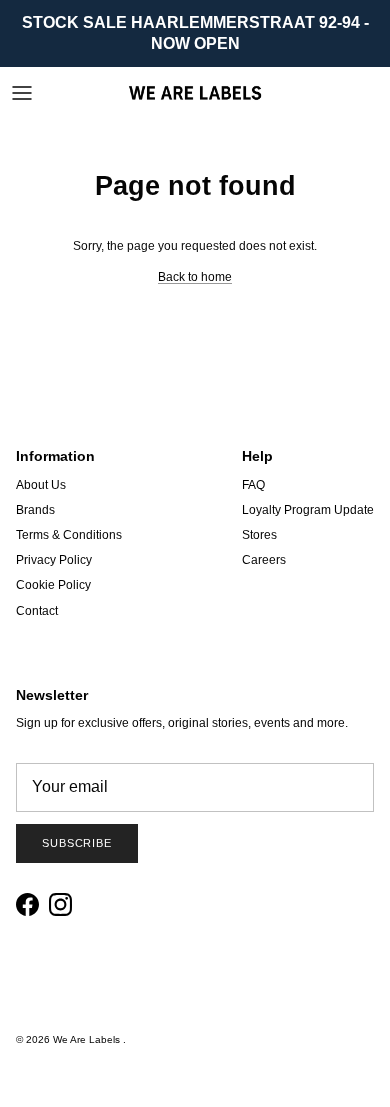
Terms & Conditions (69, 535)
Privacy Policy (54, 560)
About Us (41, 485)
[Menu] (22, 93)
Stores (259, 535)
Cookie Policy (53, 585)
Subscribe (77, 843)
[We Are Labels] (195, 92)
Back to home (195, 277)
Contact (37, 611)
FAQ (253, 485)
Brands (35, 510)
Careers (264, 560)
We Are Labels (88, 1039)
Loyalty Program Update (308, 510)
